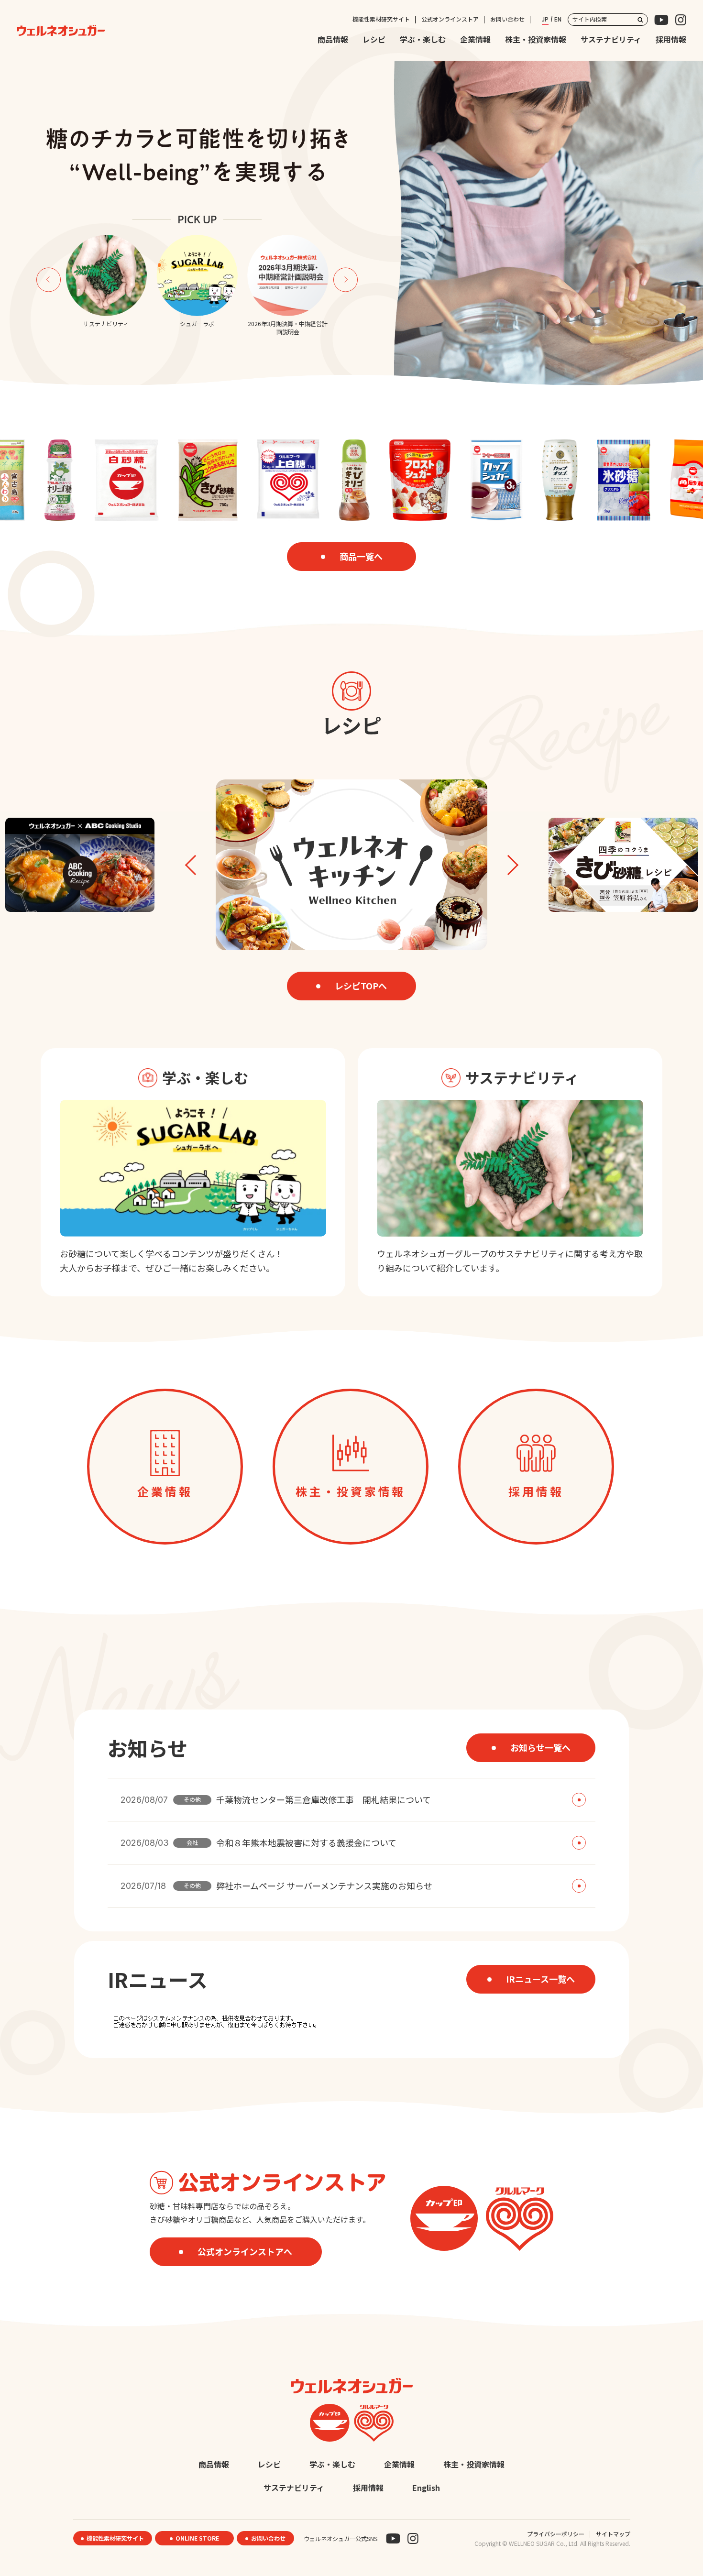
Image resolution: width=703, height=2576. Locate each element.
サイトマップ (613, 2534)
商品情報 (333, 39)
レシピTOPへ (361, 986)
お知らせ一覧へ (540, 1747)
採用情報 (671, 39)
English (426, 2488)
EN (558, 19)
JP (545, 19)
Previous (49, 280)
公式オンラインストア (450, 19)
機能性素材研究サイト (381, 19)
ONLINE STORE (197, 2538)
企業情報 (475, 39)
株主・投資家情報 (536, 39)
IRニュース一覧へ (540, 1979)
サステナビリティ (611, 39)
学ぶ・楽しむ (423, 39)
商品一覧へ (361, 556)
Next (346, 280)
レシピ (374, 39)
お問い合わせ (507, 19)
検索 (640, 20)
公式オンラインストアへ (245, 2251)
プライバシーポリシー (556, 2534)
